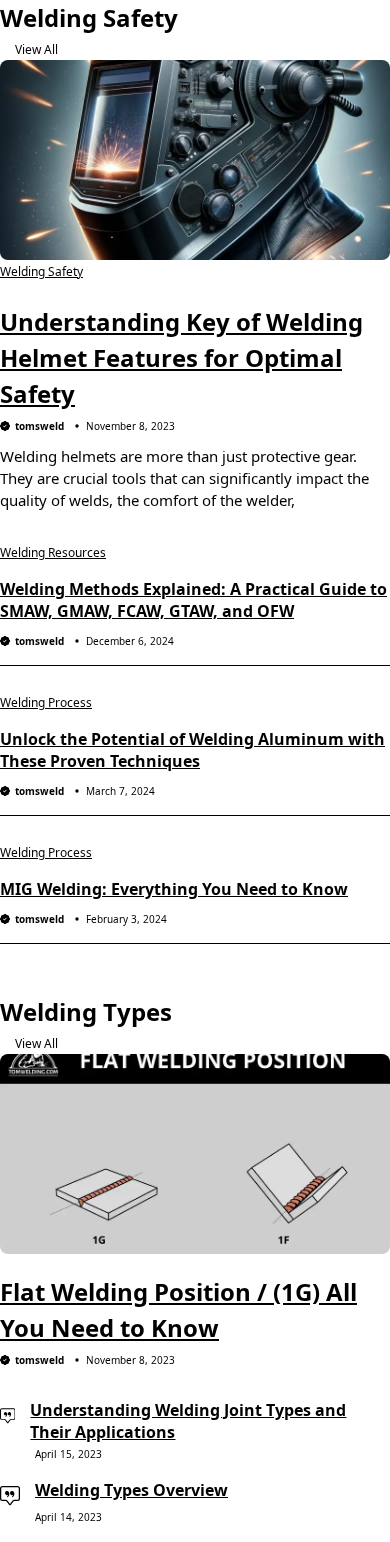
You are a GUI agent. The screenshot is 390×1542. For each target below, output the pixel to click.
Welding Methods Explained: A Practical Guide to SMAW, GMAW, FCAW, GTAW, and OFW (193, 600)
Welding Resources (53, 552)
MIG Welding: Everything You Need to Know (174, 889)
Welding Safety (41, 271)
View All (36, 49)
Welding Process (46, 702)
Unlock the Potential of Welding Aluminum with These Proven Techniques (192, 750)
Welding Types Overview (131, 1490)
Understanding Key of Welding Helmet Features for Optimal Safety (181, 357)
